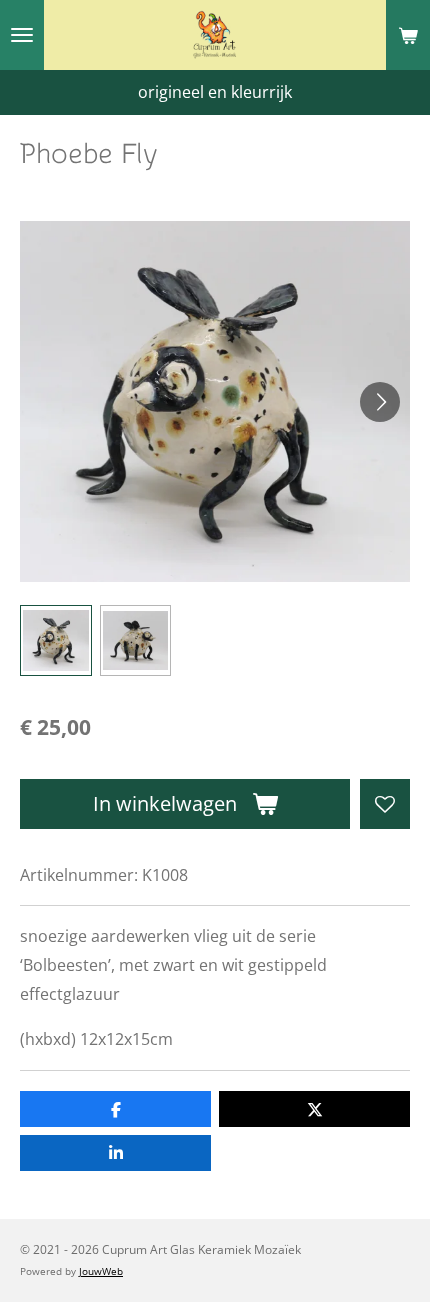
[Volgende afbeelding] (380, 402)
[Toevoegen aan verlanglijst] (385, 804)
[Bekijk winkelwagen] (408, 35)
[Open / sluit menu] (22, 35)
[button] (56, 641)
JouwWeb (101, 1271)
